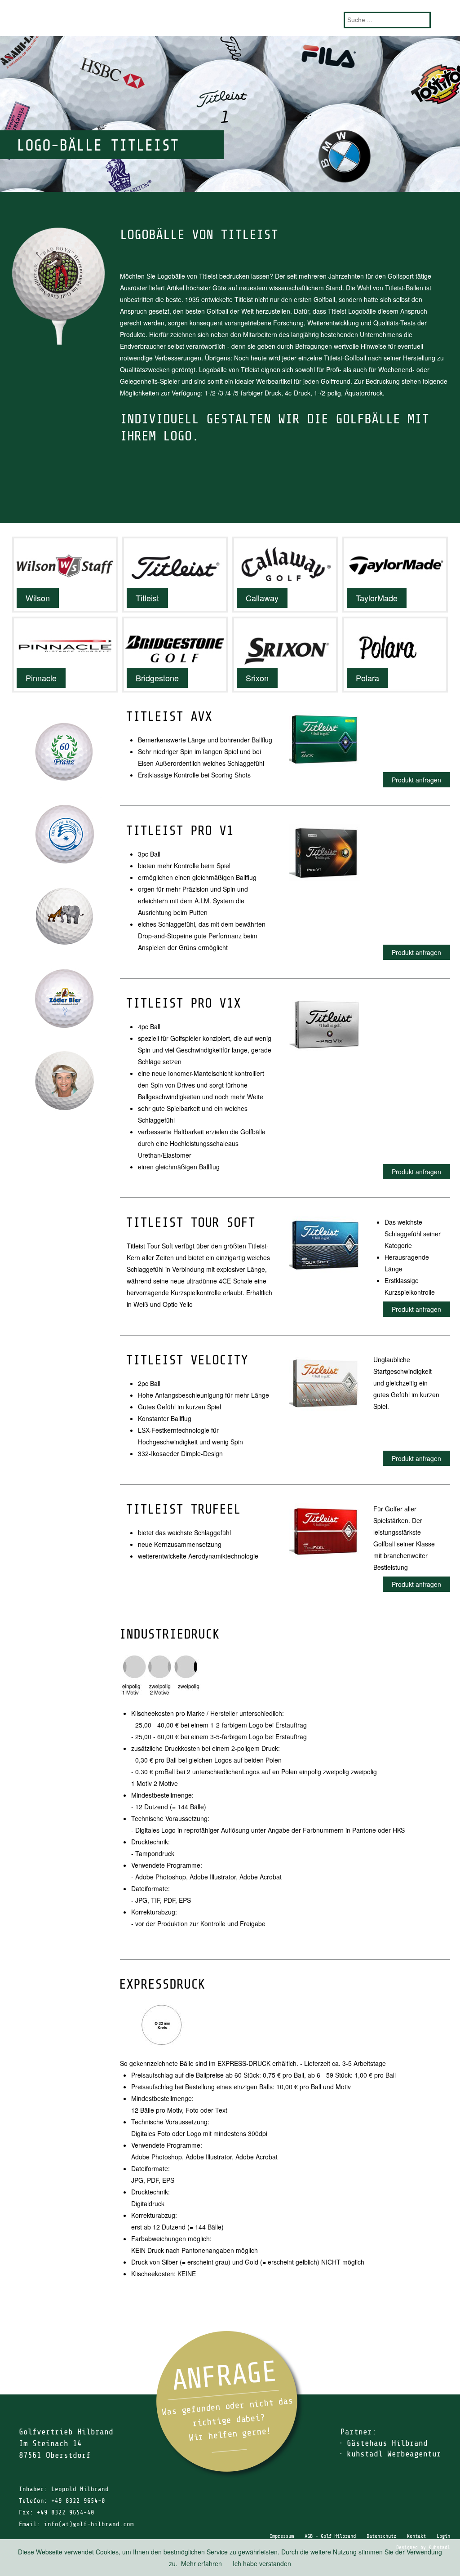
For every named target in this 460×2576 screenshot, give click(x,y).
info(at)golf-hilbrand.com (89, 2524)
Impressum (282, 2536)
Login (443, 2536)
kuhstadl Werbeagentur (394, 2454)
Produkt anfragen (416, 780)
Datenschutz (381, 2536)
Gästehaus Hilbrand (387, 2443)
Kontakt (416, 2536)
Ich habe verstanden (262, 2563)
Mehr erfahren (201, 2563)
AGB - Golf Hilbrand (330, 2536)
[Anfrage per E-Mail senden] (230, 2405)
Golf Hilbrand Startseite (230, 18)
